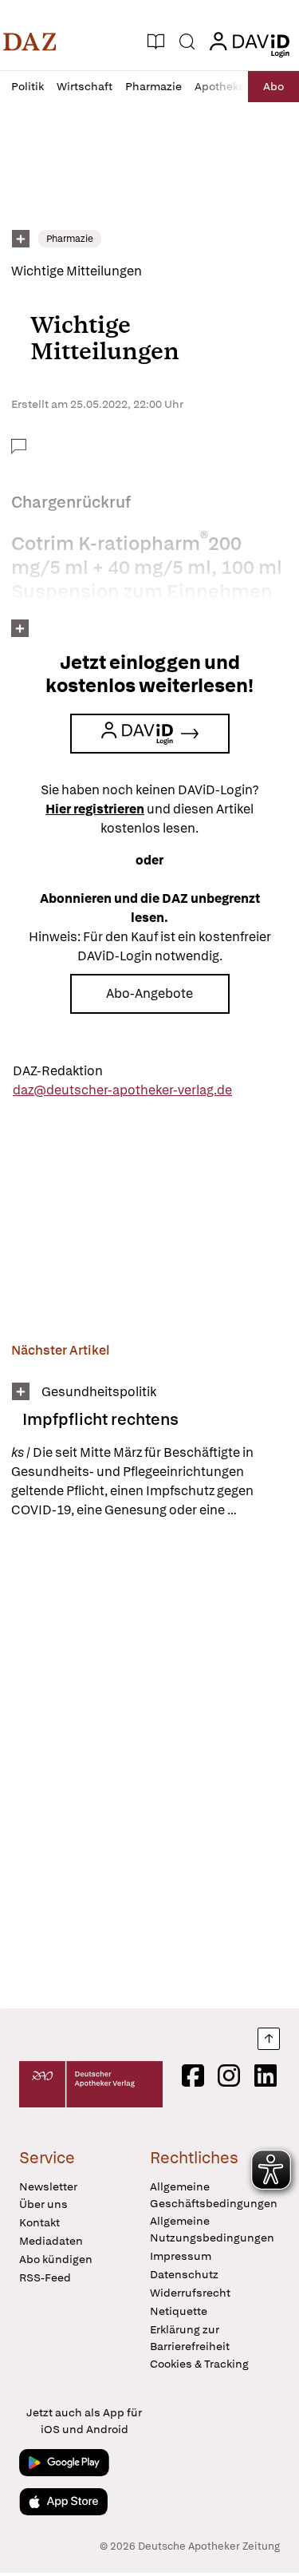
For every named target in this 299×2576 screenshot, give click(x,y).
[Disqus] (149, 1763)
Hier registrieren (95, 809)
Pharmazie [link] (70, 239)
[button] (30, 42)
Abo (273, 86)
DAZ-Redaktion (58, 1071)
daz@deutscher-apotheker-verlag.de (122, 1090)
